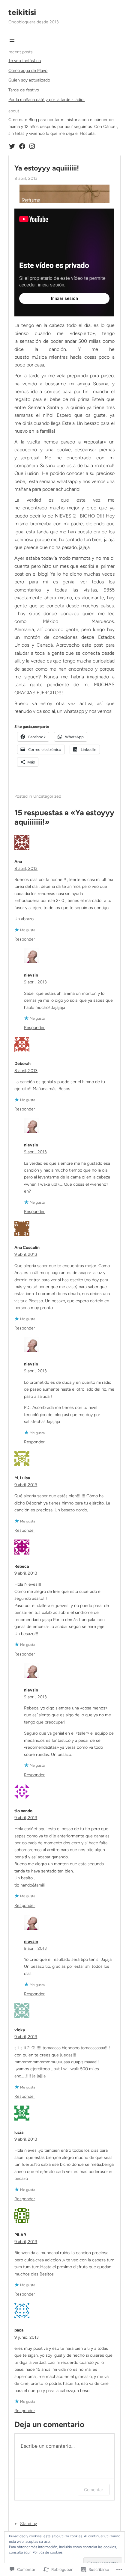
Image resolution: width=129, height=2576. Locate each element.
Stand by (28, 2524)
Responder (25, 939)
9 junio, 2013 (27, 2337)
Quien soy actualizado (29, 80)
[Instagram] (32, 146)
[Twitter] (12, 146)
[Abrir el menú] (12, 40)
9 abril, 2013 (35, 982)
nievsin (31, 975)
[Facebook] (22, 146)
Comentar (94, 2490)
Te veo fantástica (25, 61)
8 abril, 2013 (26, 869)
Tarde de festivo (24, 90)
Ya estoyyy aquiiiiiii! (47, 168)
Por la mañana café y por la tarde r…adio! (46, 100)
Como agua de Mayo (28, 71)
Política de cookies (48, 2552)
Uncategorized (47, 796)
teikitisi (22, 12)
